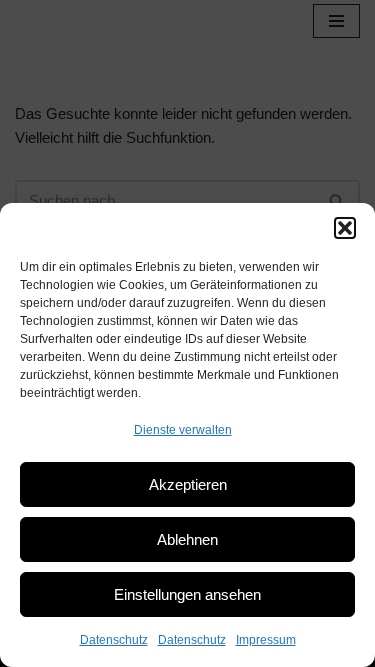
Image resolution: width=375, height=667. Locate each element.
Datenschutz (114, 640)
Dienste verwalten (183, 430)
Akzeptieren (188, 484)
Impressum (266, 640)
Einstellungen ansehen (187, 594)
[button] (345, 228)
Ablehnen (187, 539)
